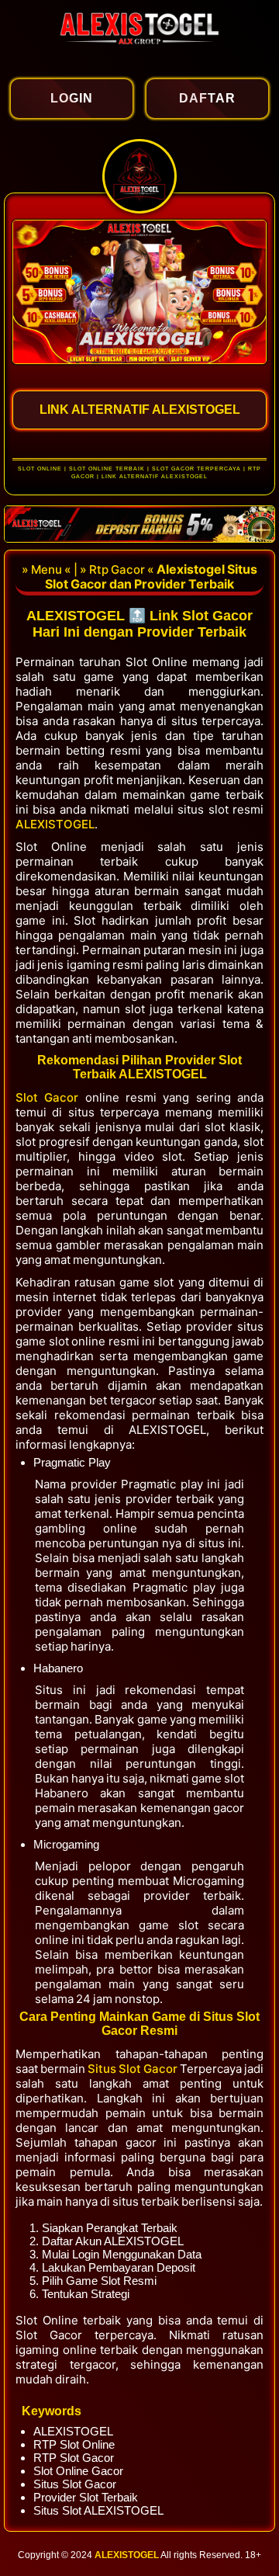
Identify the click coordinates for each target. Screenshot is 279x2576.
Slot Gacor (50, 1097)
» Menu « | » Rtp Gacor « (89, 569)
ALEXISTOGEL (55, 824)
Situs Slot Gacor (134, 2069)
